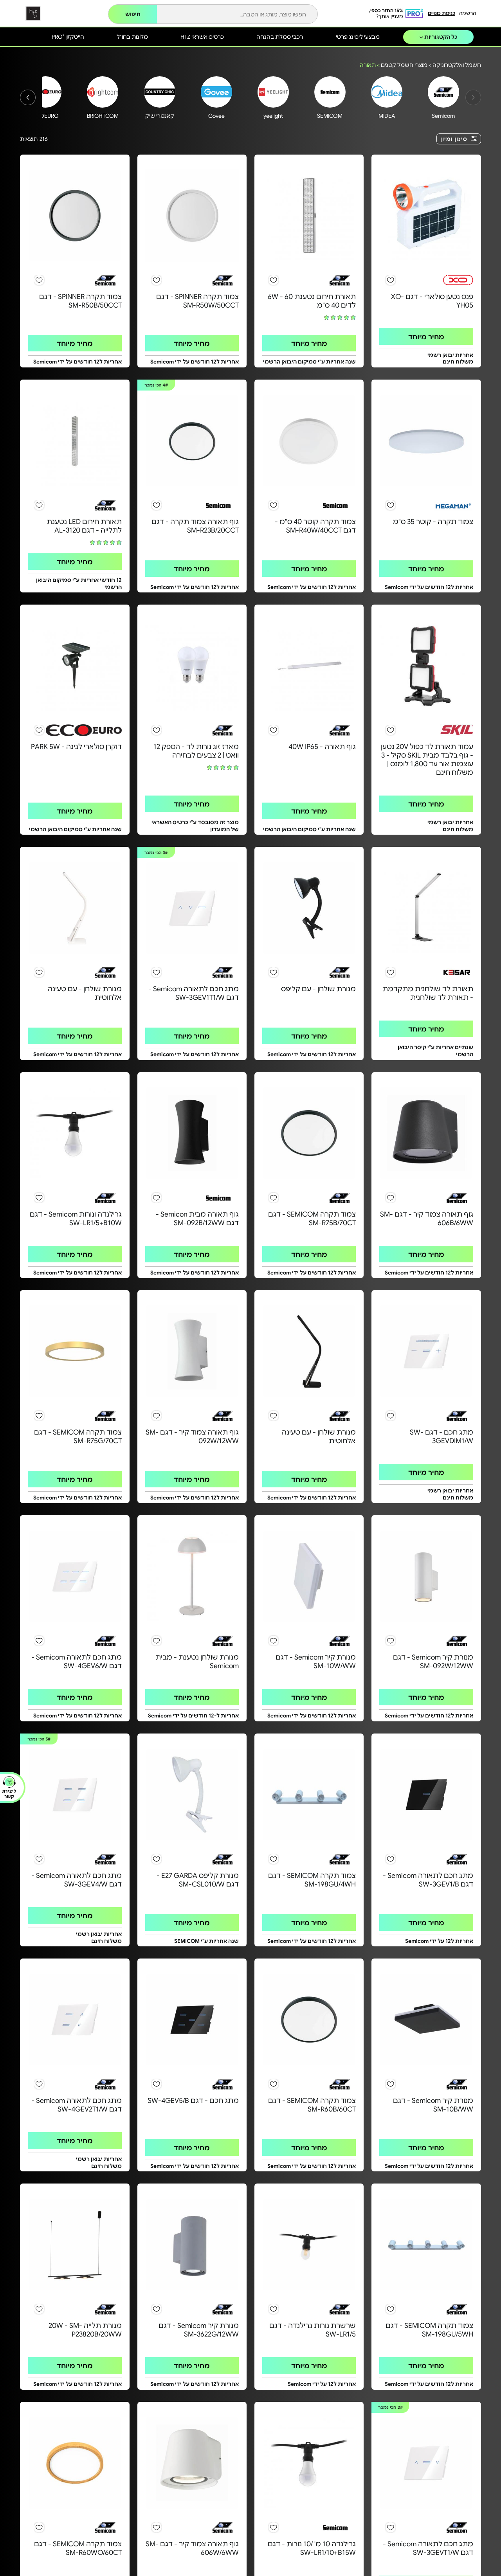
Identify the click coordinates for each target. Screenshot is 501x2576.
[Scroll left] (28, 97)
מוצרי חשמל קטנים (404, 65)
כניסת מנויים (442, 13)
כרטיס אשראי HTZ (202, 36)
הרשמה (468, 13)
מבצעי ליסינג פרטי (358, 36)
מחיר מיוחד (426, 337)
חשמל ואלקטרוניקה (457, 65)
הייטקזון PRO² (68, 36)
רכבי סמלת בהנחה (280, 36)
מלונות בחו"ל (132, 36)
